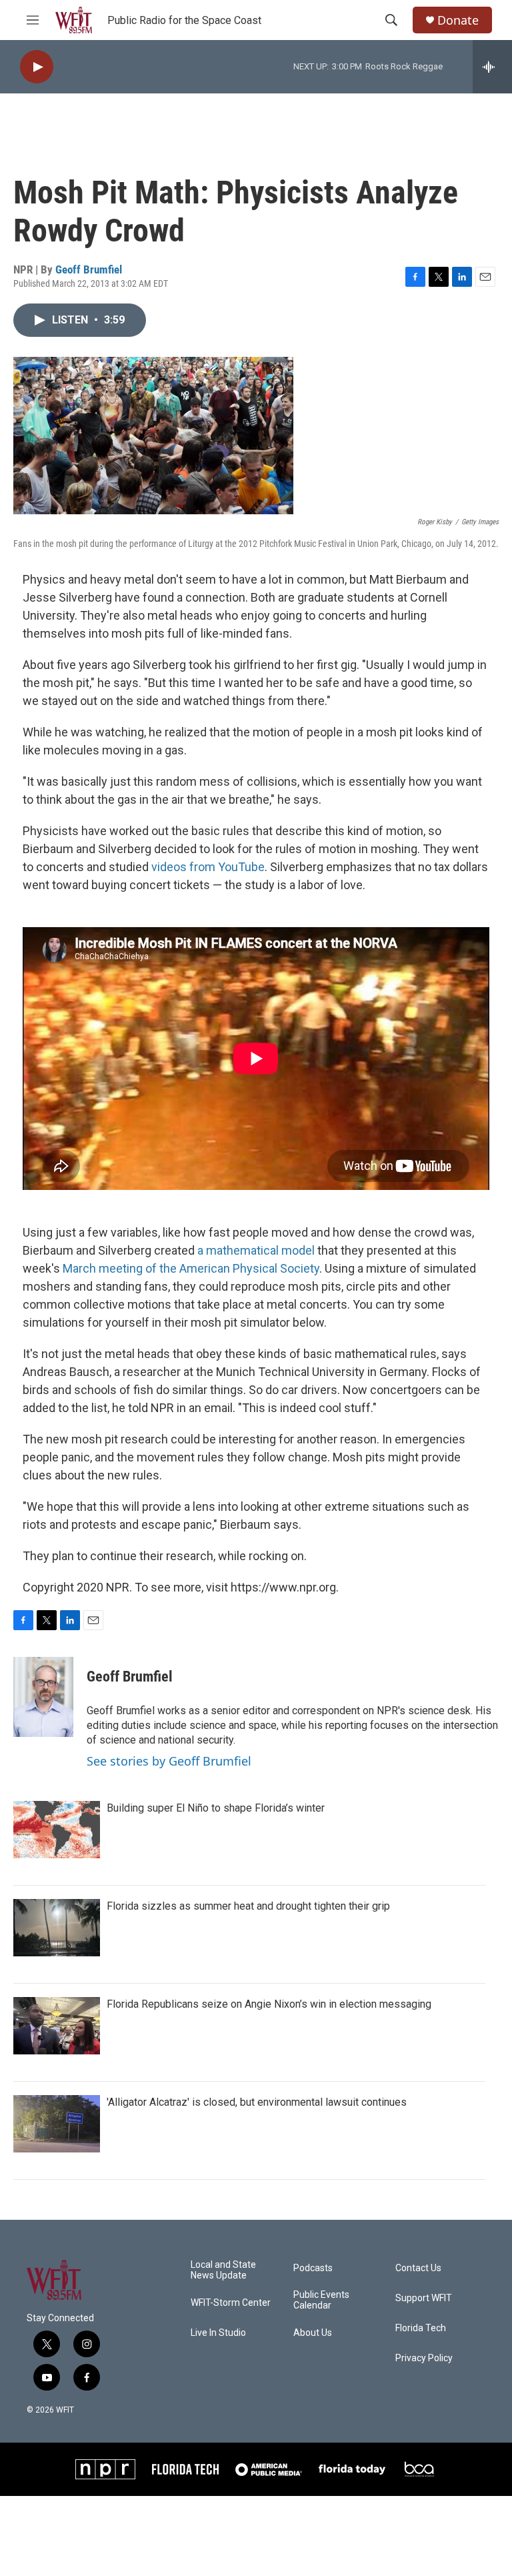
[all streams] (492, 67)
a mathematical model (256, 1250)
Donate (458, 20)
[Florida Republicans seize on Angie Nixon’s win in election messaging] (57, 2026)
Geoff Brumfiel (89, 269)
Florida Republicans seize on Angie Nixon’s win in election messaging (269, 2004)
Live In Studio (218, 2333)
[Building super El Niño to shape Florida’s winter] (57, 1830)
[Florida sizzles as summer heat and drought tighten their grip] (57, 1928)
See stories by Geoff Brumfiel (169, 1761)
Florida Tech (421, 2328)
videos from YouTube (208, 867)
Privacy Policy (424, 2358)
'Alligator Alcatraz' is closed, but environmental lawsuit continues (257, 2102)
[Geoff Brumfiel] (43, 1697)
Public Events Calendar (321, 2300)
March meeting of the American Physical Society (191, 1268)
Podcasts (313, 2268)
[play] (37, 67)
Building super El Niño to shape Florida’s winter (216, 1808)
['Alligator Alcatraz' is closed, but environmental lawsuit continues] (57, 2124)
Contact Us (418, 2268)
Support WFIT (424, 2298)
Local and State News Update (223, 2270)
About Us (313, 2333)
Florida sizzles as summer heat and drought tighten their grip (248, 1906)
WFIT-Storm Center (231, 2303)
